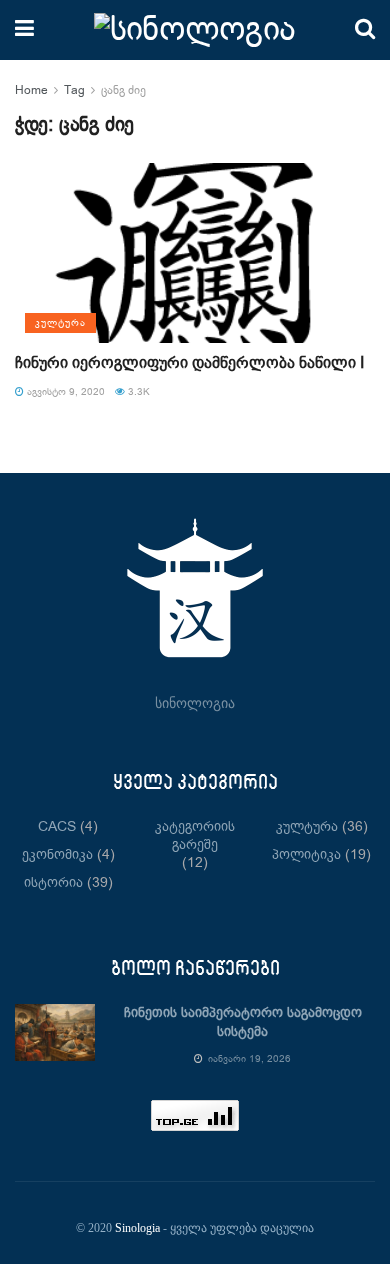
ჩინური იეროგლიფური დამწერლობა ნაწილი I (189, 363)
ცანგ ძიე (123, 90)
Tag (74, 90)
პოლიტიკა (306, 855)
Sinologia (137, 1228)
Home (31, 90)
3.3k (137, 392)
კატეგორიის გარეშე (195, 836)
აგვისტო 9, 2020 (64, 392)
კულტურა (60, 323)
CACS (57, 827)
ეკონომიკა (57, 855)
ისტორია (53, 883)
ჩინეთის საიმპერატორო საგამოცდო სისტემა (243, 1023)
